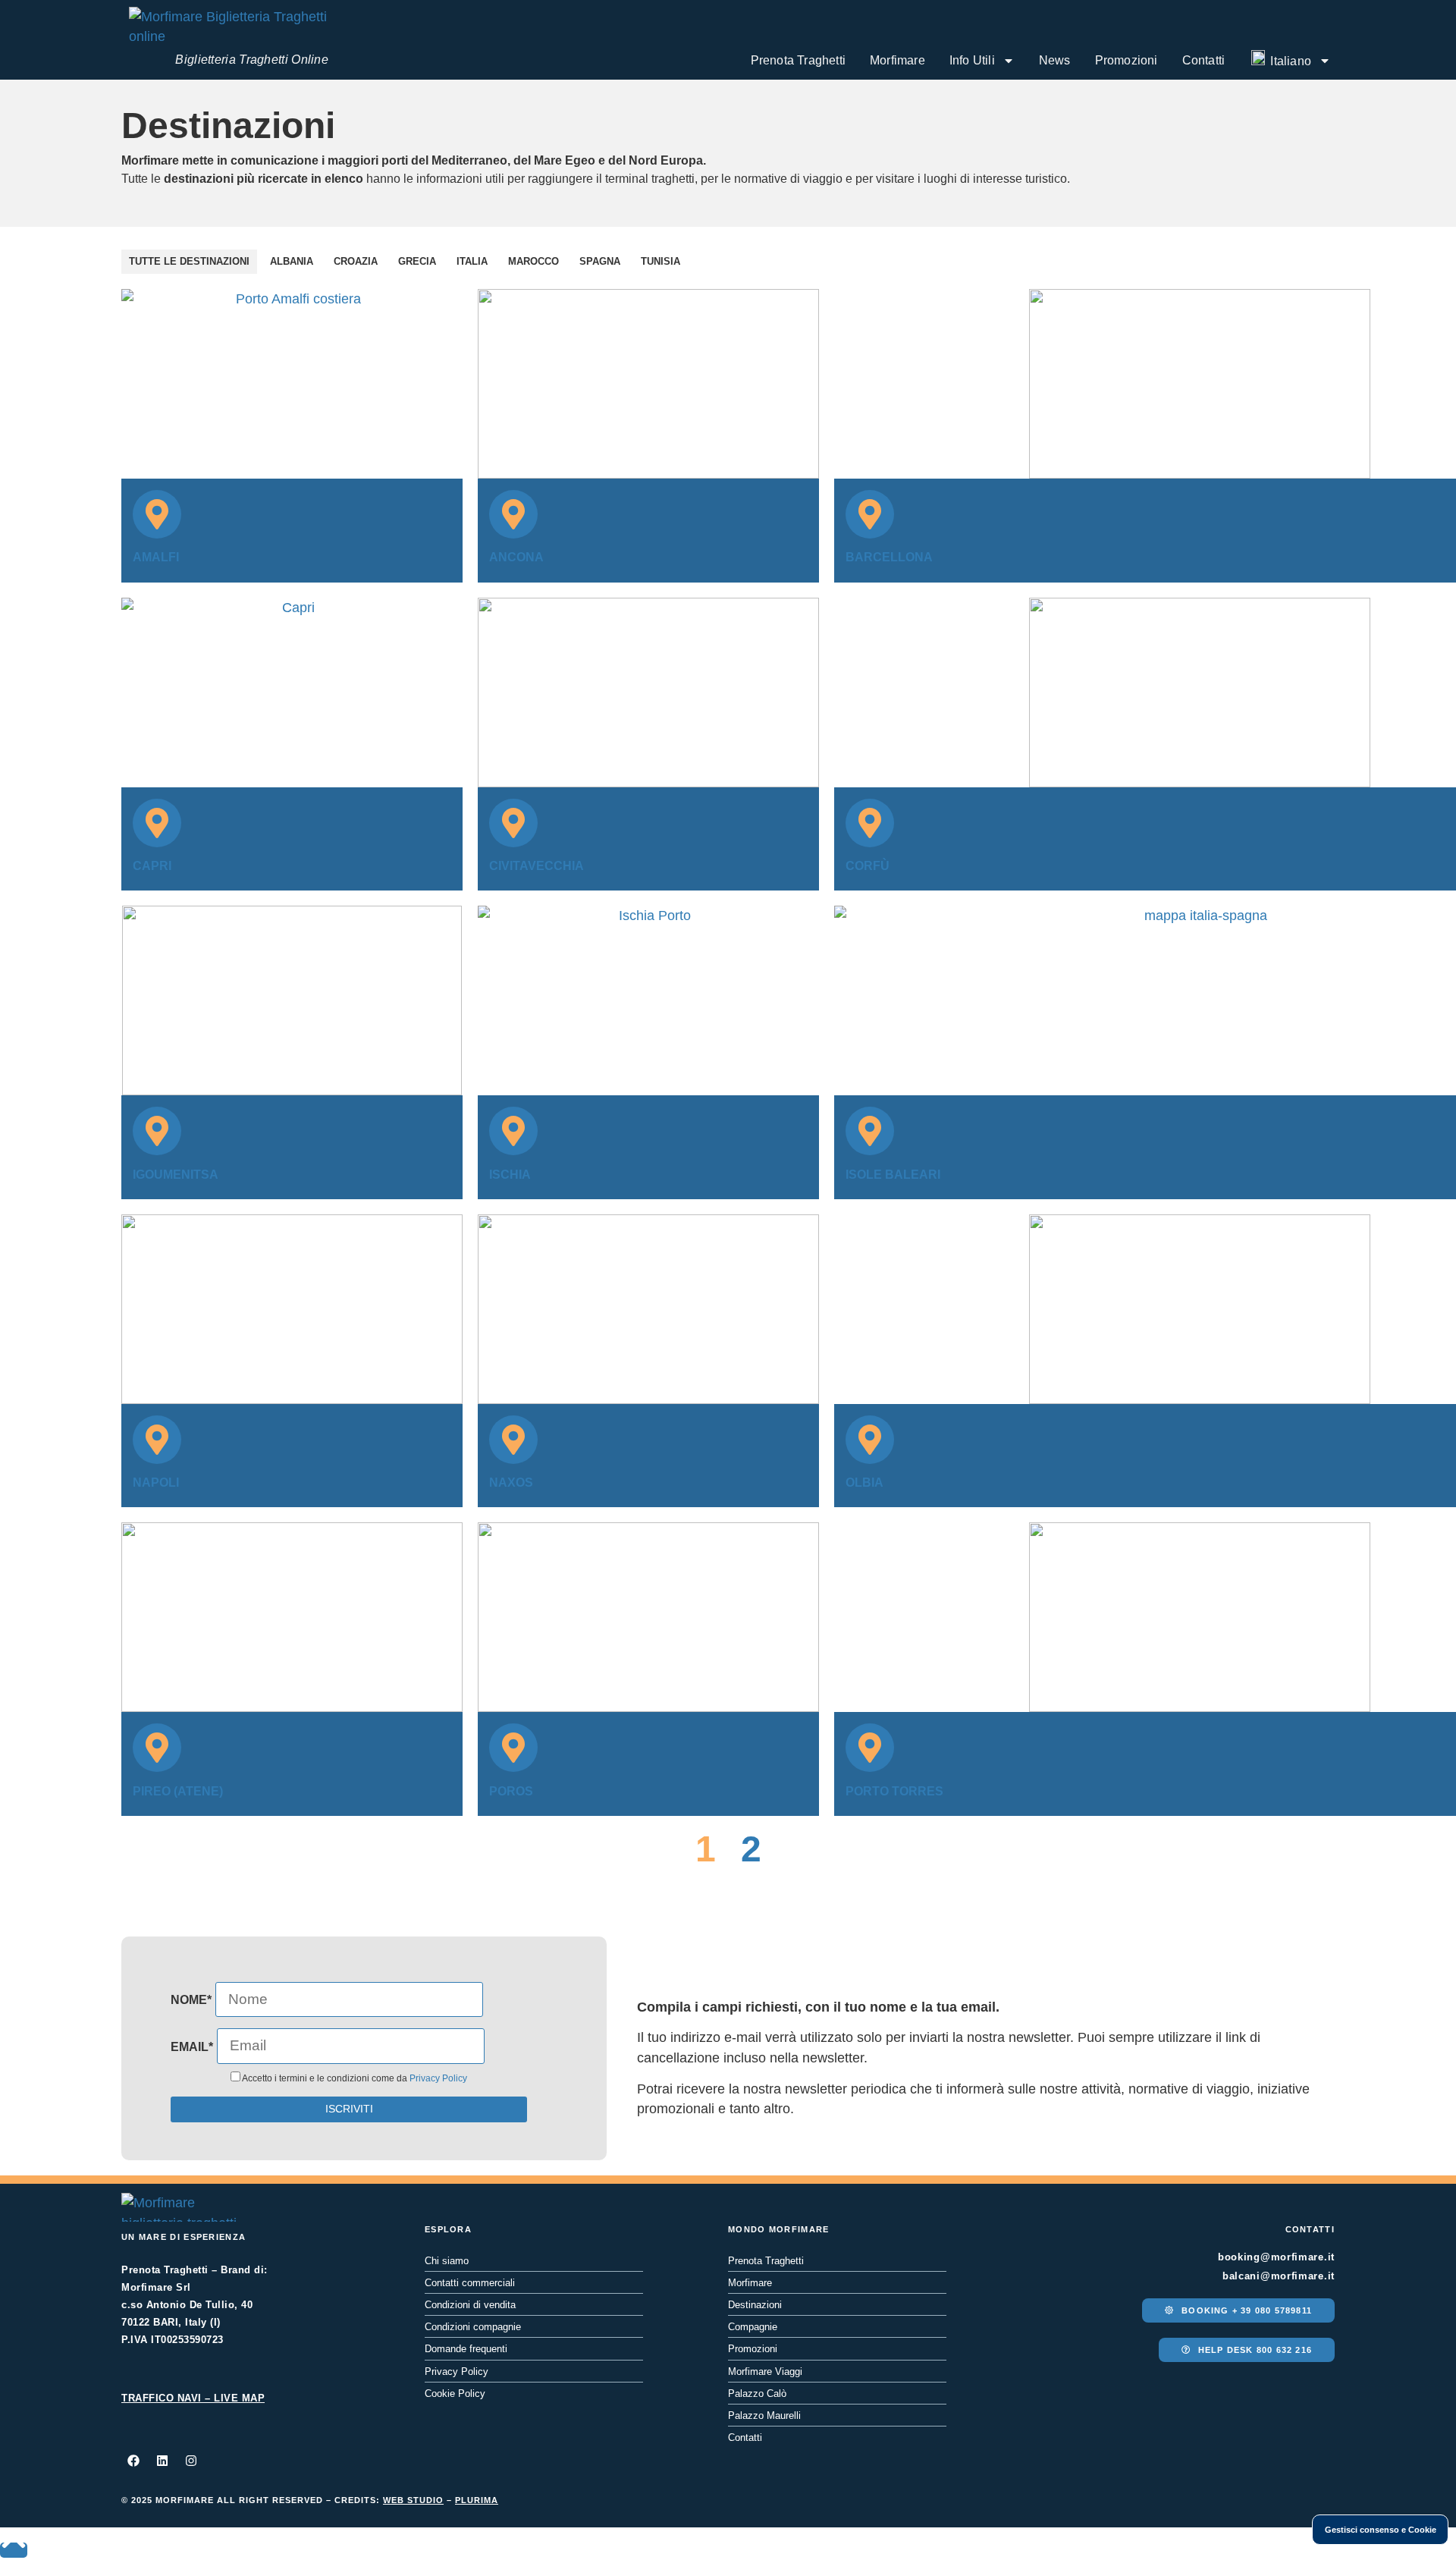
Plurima (477, 2500)
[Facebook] (133, 2461)
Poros (511, 1791)
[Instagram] (191, 2461)
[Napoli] (157, 1440)
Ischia (510, 1175)
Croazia (356, 261)
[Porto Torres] (870, 1748)
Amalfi (156, 557)
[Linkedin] (162, 2461)
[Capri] (157, 823)
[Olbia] (870, 1440)
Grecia (417, 261)
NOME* (191, 2000)
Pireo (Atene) (178, 1791)
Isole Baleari (893, 1175)
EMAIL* (192, 2047)
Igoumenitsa (176, 1175)
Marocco (533, 261)
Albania (292, 261)
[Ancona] (513, 514)
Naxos (511, 1483)
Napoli (156, 1483)
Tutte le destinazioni (189, 261)
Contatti (1204, 60)
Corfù (868, 866)
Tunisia (661, 261)
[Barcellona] (870, 514)
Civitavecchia (537, 866)
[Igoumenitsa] (157, 1131)
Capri (152, 866)
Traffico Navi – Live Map (193, 2398)
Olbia (864, 1483)
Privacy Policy (438, 2078)
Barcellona (889, 557)
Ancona (516, 557)
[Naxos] (513, 1440)
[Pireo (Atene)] (157, 1748)
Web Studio (413, 2500)
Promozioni (1127, 60)
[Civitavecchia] (513, 823)
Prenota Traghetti (798, 60)
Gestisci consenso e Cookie (1381, 2530)
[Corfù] (870, 823)
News (1055, 60)
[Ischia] (513, 1131)
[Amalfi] (157, 514)
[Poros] (513, 1748)
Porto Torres (894, 1791)
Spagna (600, 261)
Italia (472, 261)
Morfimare (897, 60)
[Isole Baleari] (870, 1131)
